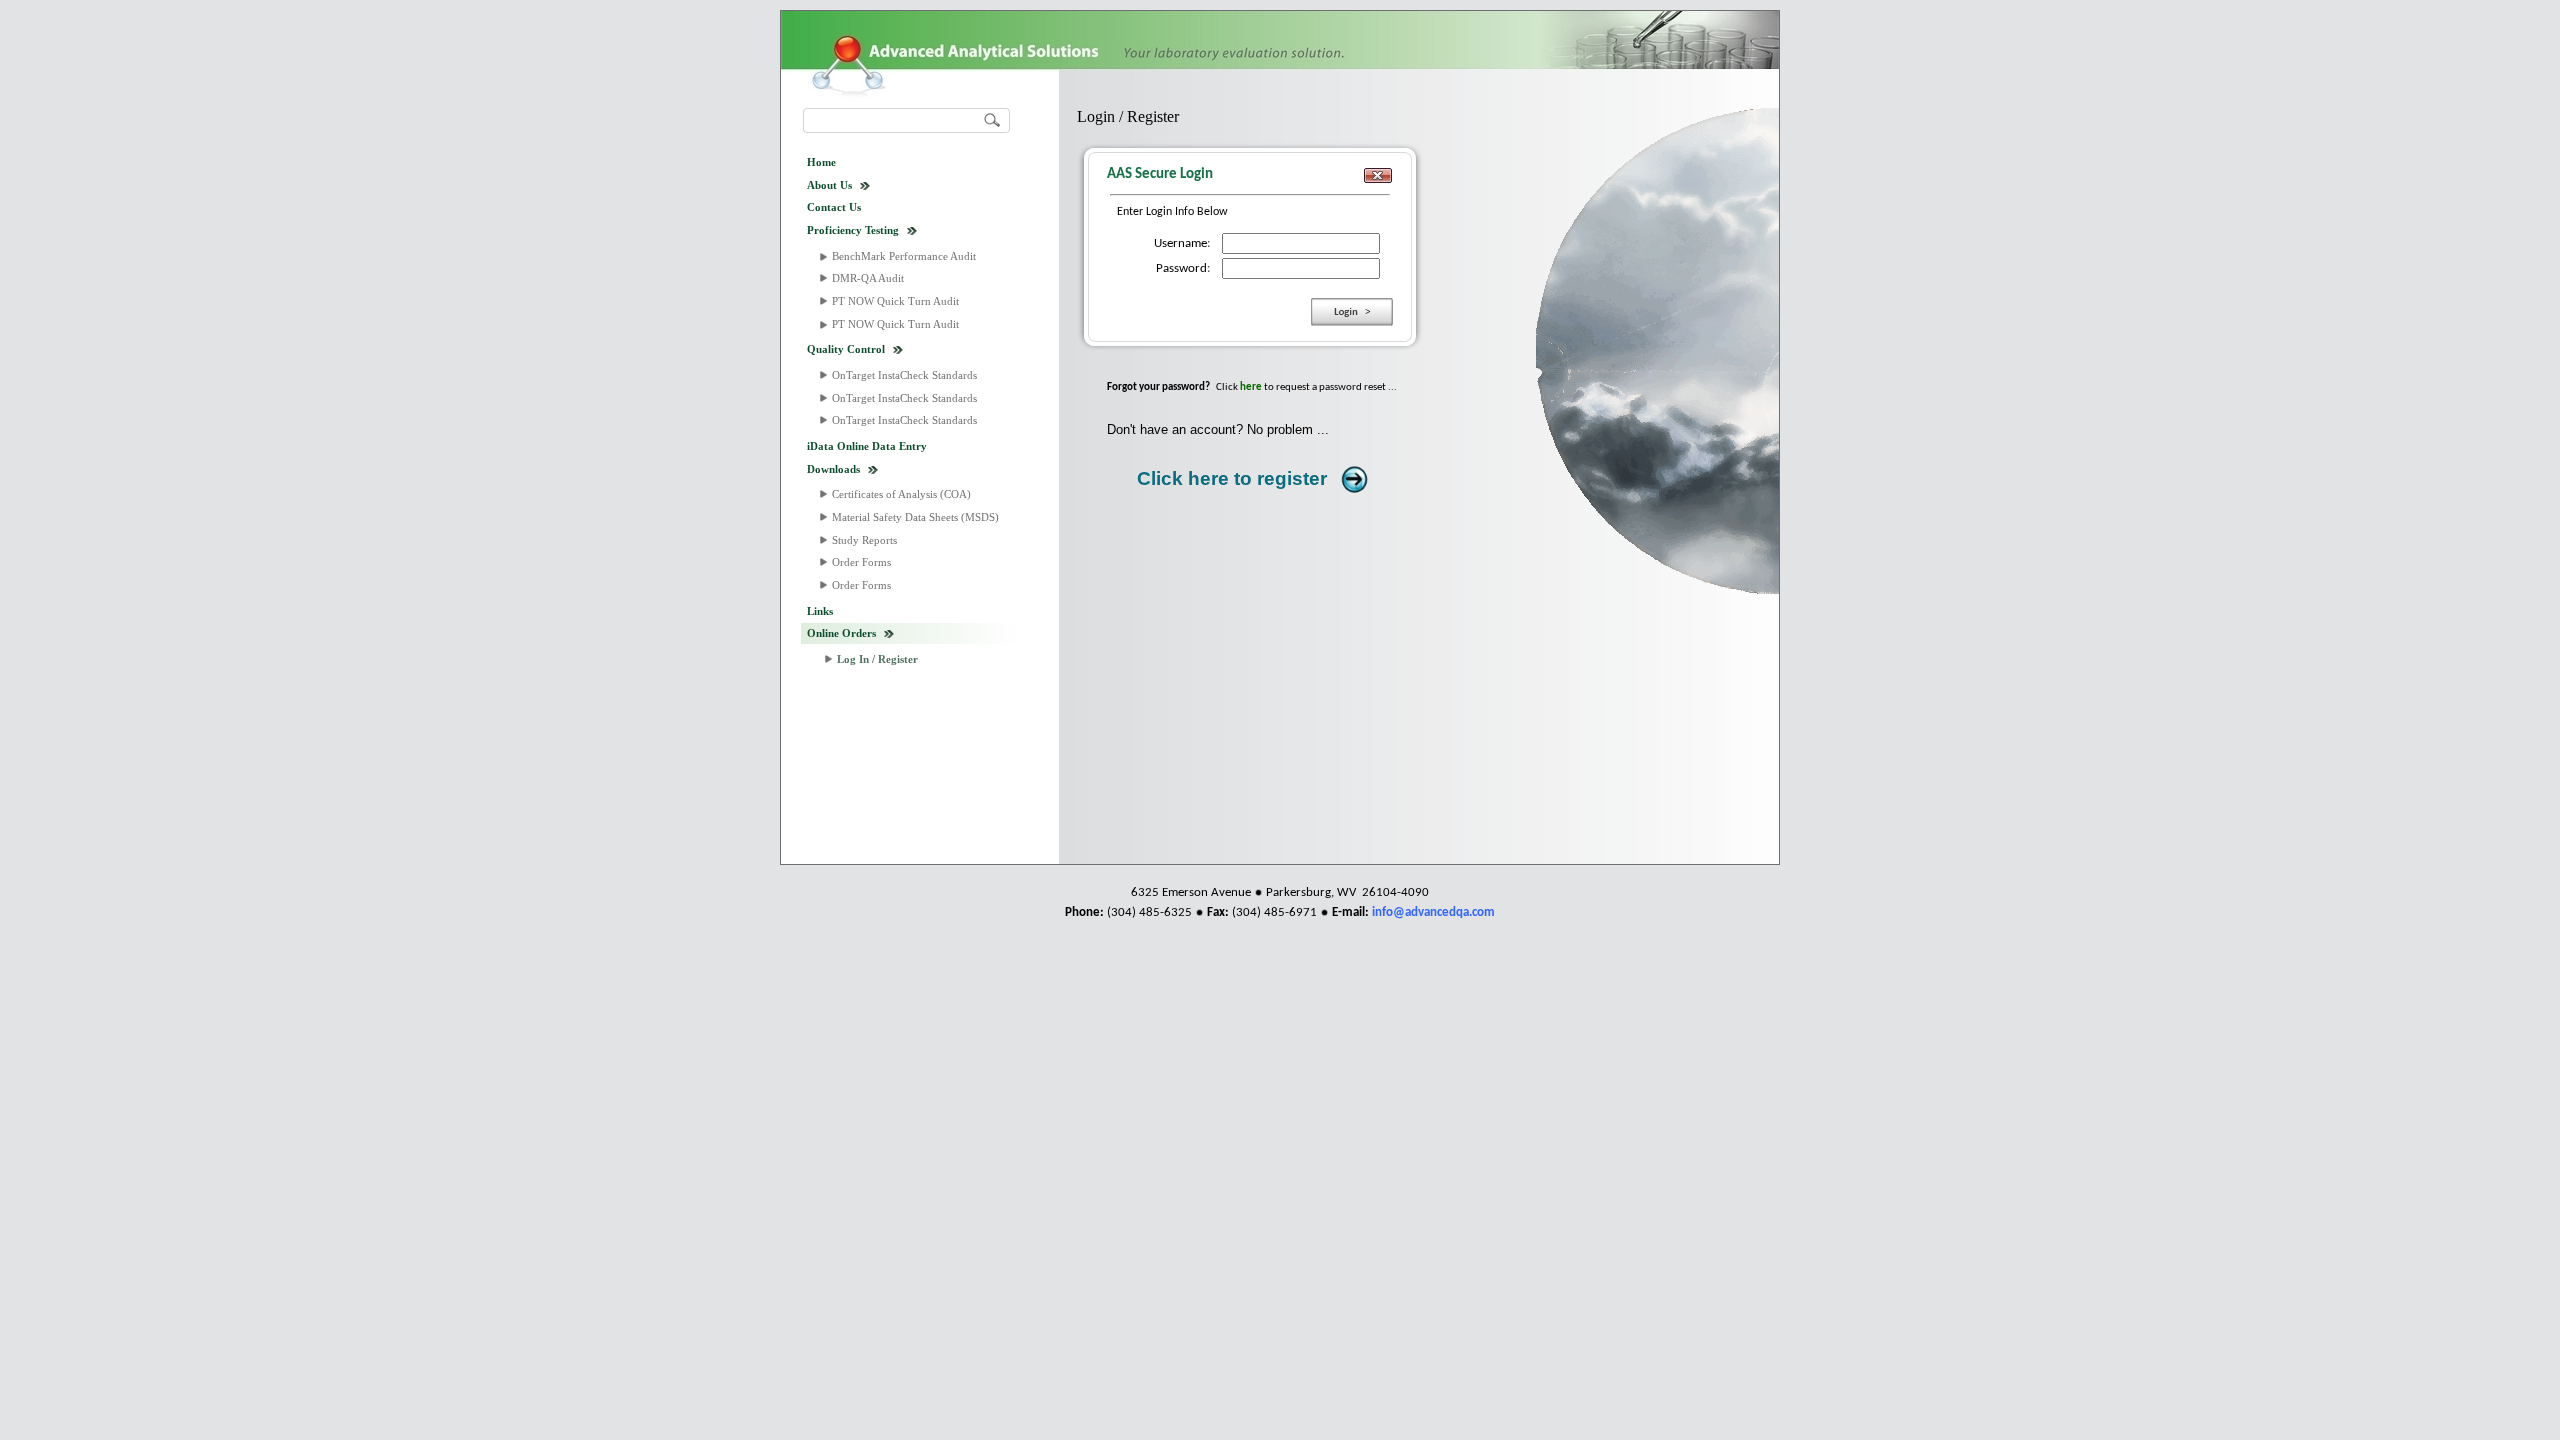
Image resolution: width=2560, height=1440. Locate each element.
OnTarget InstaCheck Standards (904, 375)
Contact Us (834, 207)
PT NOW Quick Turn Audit (895, 301)
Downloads (833, 469)
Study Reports (864, 540)
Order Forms (861, 562)
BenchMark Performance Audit (904, 256)
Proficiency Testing (853, 230)
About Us (829, 185)
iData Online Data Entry (867, 446)
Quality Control (846, 349)
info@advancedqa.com (1433, 912)
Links (820, 611)
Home (821, 162)
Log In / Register (877, 659)
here (1251, 387)
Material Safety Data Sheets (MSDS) (915, 517)
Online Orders (841, 633)
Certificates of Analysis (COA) (901, 494)
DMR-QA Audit (868, 278)
